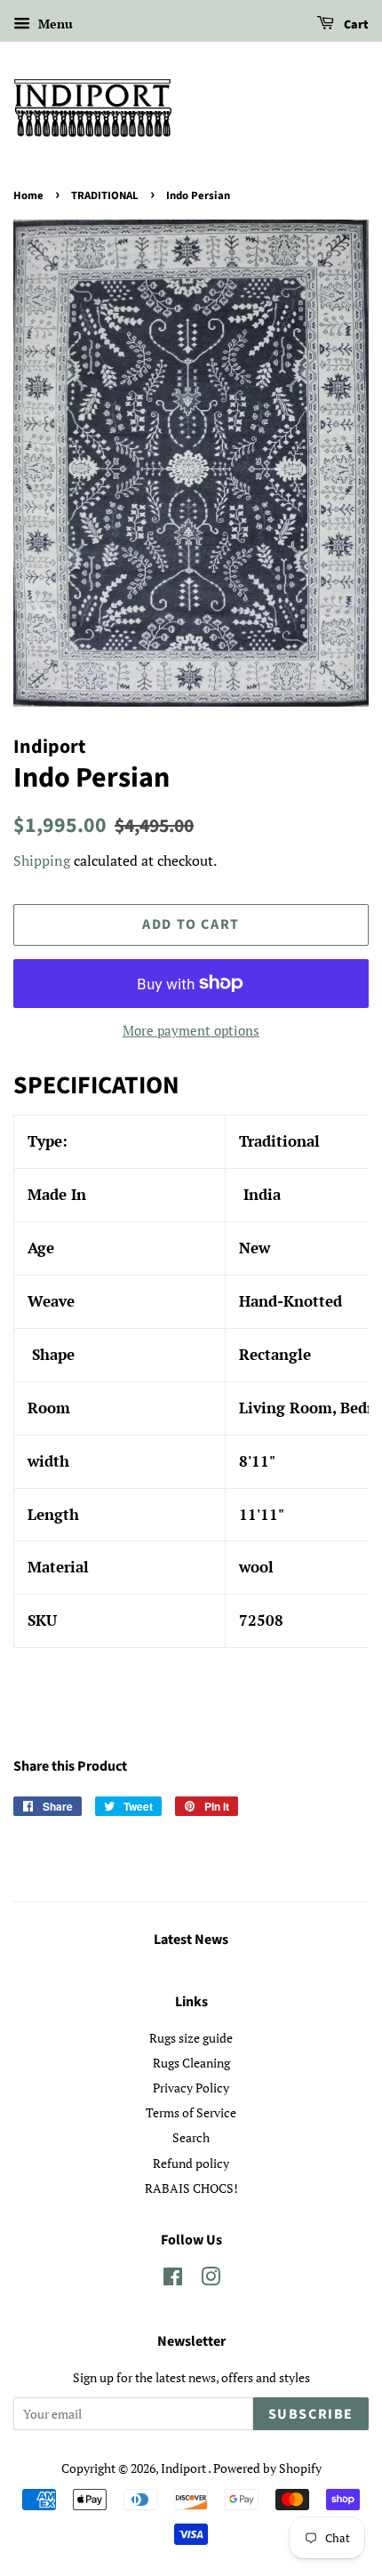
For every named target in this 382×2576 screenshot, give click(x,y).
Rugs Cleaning (191, 2063)
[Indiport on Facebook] (173, 2280)
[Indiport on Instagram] (211, 2280)
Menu (54, 24)
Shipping (42, 860)
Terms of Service (191, 2112)
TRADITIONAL (105, 196)
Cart (355, 25)
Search (191, 2137)
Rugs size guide (191, 2038)
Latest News (191, 1940)
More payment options (191, 1030)
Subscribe (311, 2414)
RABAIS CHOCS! (191, 2188)
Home (28, 196)
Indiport (184, 2468)
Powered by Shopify (267, 2468)
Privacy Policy (191, 2088)
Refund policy (191, 2163)
